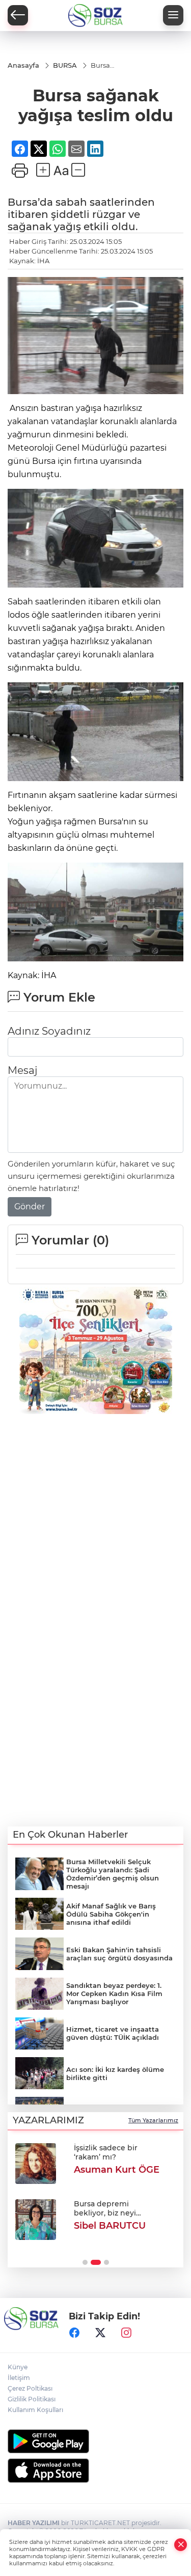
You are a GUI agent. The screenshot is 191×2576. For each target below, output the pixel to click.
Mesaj (22, 1070)
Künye (18, 2367)
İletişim (19, 2378)
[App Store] (95, 2471)
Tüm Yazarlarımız (153, 2120)
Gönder (30, 1207)
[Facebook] (74, 2333)
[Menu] (173, 15)
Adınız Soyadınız (49, 1031)
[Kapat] (181, 2545)
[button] (85, 2262)
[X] (100, 2333)
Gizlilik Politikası (32, 2399)
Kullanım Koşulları (35, 2410)
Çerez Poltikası (30, 2388)
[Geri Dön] (18, 15)
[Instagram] (126, 2333)
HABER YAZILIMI (34, 2523)
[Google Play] (95, 2441)
